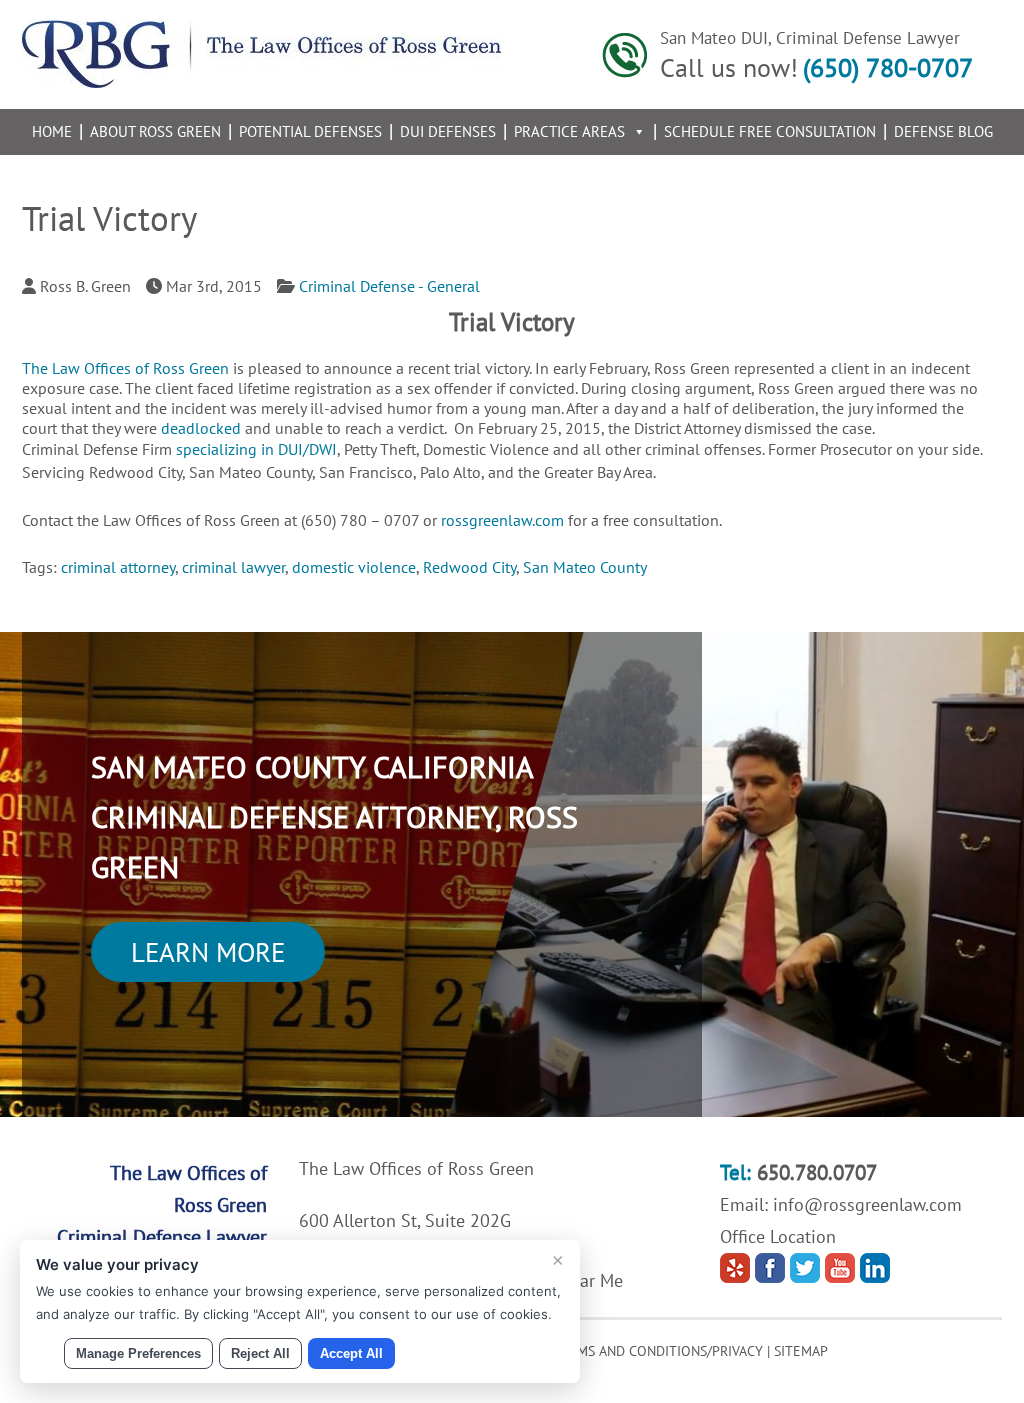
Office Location (778, 1236)
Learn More (208, 952)
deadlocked (201, 428)
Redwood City (469, 567)
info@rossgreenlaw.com (867, 1204)
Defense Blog (943, 131)
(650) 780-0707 (888, 67)
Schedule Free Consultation (770, 131)
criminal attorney (118, 567)
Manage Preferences (138, 1353)
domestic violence (354, 567)
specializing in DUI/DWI (256, 449)
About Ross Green (155, 131)
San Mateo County (585, 567)
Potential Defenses (310, 131)
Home (52, 131)
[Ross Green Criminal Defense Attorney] (261, 82)
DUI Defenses (448, 131)
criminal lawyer (233, 567)
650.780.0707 (817, 1172)
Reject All (260, 1353)
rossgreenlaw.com (502, 520)
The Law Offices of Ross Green (125, 368)
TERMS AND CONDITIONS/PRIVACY (658, 1351)
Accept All (351, 1353)
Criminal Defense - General (389, 286)
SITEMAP (801, 1351)
